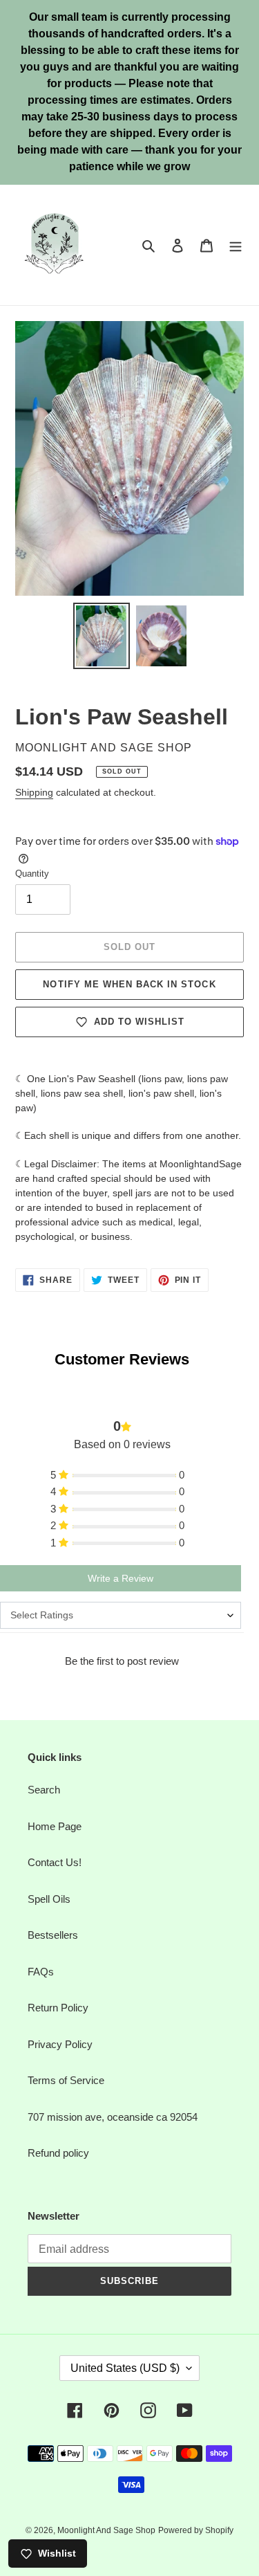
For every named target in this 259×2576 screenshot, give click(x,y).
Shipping (34, 792)
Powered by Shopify (196, 2530)
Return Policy (58, 2008)
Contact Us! (55, 1862)
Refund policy (58, 2153)
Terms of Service (66, 2080)
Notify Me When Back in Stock (129, 984)
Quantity (32, 874)
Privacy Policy (60, 2044)
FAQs (41, 1972)
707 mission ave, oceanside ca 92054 (113, 2117)
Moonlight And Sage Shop (106, 2530)
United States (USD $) (125, 2368)
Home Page (55, 1826)
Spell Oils (49, 1899)
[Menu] (236, 245)
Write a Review (121, 1578)
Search (44, 1790)
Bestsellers (53, 1935)
